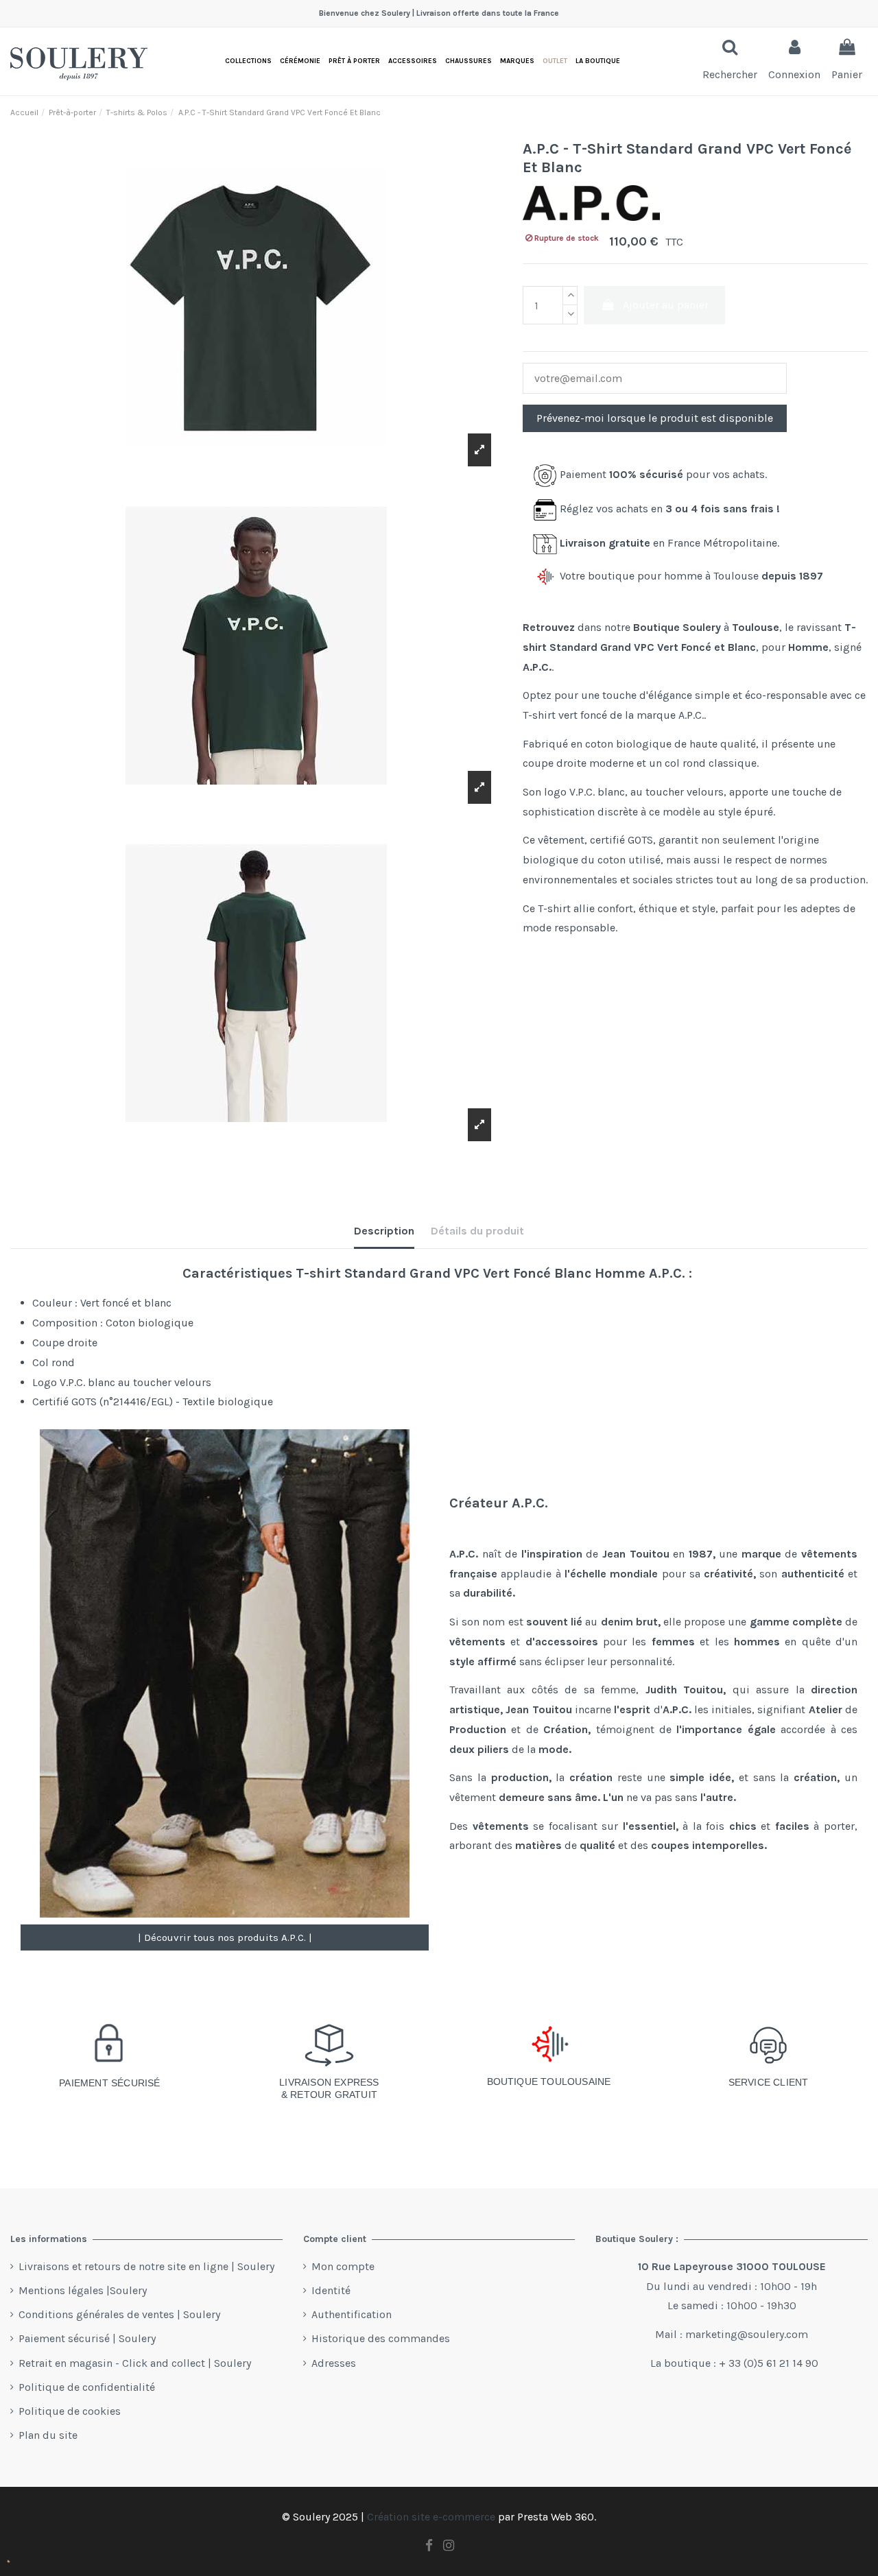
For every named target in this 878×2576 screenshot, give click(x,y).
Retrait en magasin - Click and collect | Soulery (135, 2363)
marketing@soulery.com (747, 2334)
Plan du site (48, 2435)
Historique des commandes (381, 2338)
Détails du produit (477, 1231)
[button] (598, 61)
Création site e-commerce (431, 2517)
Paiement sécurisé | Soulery (87, 2338)
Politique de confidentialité (87, 2387)
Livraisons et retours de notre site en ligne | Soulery (146, 2266)
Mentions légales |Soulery (83, 2290)
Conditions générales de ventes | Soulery (119, 2314)
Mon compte (343, 2266)
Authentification (352, 2314)
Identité (331, 2290)
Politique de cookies (70, 2411)
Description (384, 1231)
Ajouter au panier (666, 305)
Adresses (334, 2363)
